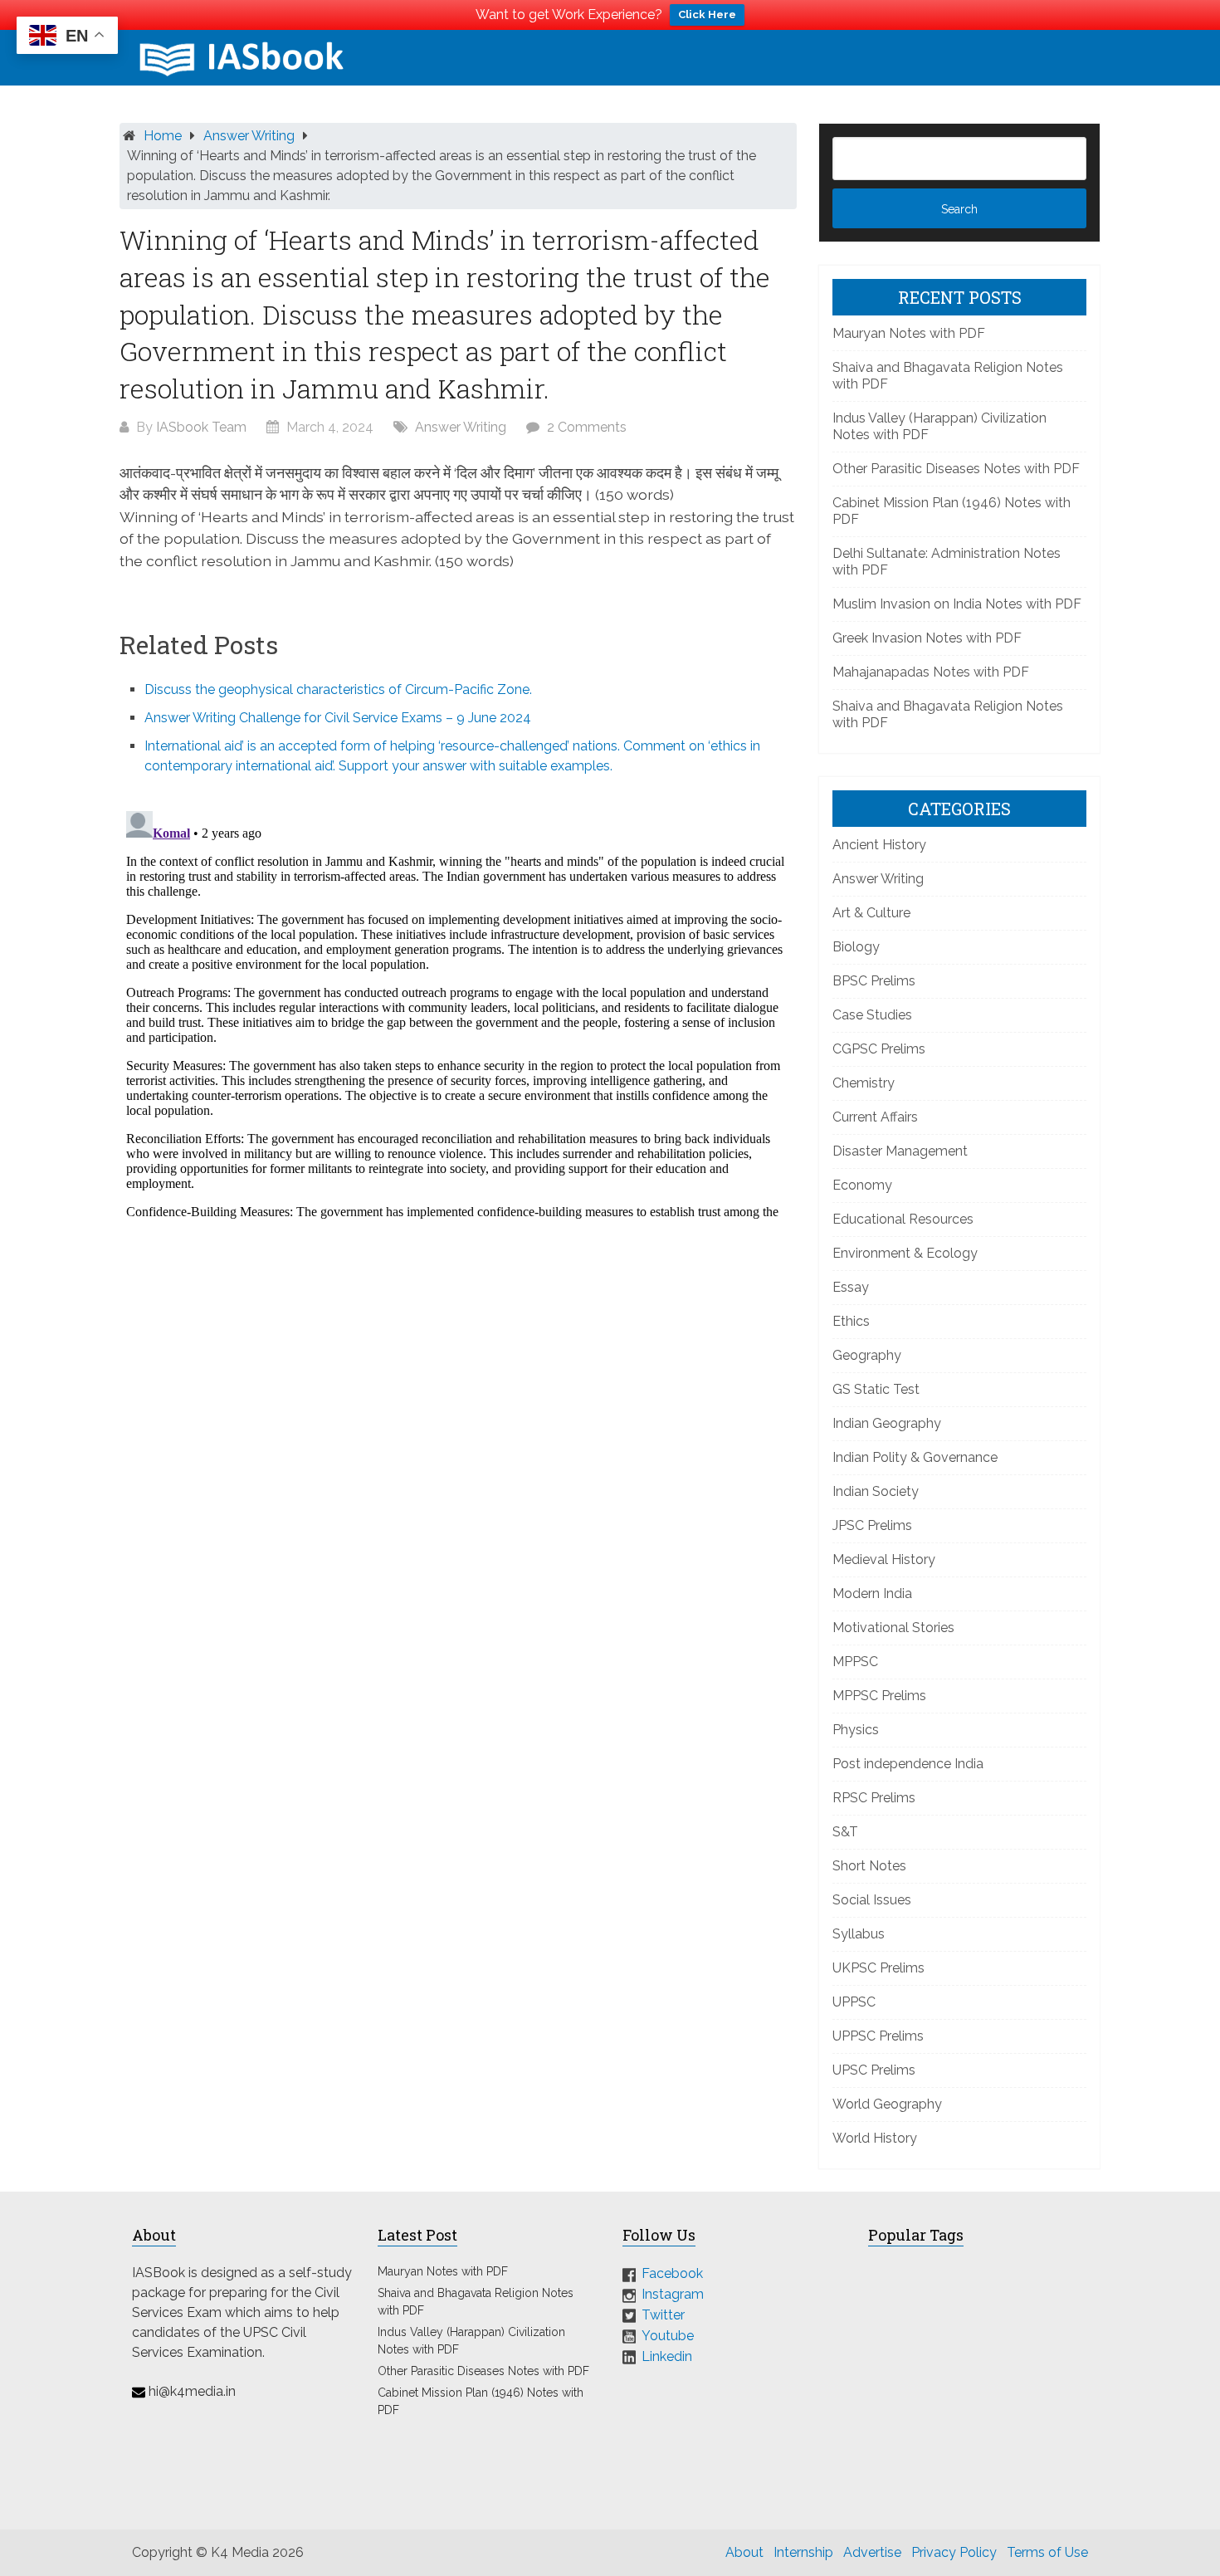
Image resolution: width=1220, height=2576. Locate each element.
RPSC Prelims (874, 1798)
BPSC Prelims (874, 981)
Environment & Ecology (905, 1253)
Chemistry (864, 1083)
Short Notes (869, 1866)
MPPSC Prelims (879, 1696)
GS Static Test (876, 1389)
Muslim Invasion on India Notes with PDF (957, 604)
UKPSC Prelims (878, 1968)
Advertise (872, 2552)
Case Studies (872, 1015)
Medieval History (884, 1559)
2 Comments (587, 427)
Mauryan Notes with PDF (909, 333)
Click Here (707, 15)
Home (163, 136)
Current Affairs (875, 1117)
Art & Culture (871, 913)
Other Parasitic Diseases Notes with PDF (956, 469)
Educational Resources (903, 1219)
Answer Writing (249, 136)
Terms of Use (1047, 2552)
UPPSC (854, 2002)
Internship (803, 2552)
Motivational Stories (893, 1628)
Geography (867, 1355)
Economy (862, 1185)
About (744, 2552)
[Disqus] (458, 1012)
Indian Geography (887, 1423)
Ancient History (879, 845)
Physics (856, 1730)
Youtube (668, 2336)
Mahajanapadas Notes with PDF (931, 672)
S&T (845, 1832)
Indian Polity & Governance (915, 1457)
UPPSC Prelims (878, 2036)
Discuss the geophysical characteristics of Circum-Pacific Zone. (338, 689)
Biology (856, 947)
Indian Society (876, 1491)
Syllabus (859, 1934)
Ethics (851, 1321)
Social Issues (872, 1900)
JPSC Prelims (872, 1525)
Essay (851, 1287)
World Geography (887, 2104)
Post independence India (908, 1764)
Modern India (872, 1594)
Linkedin (667, 2356)
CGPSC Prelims (879, 1049)
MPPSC (855, 1662)
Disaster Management (900, 1151)
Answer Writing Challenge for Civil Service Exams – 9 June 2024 (338, 718)
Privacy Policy (954, 2552)
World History (875, 2138)
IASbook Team (201, 427)
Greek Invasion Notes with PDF (927, 638)
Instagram (673, 2294)
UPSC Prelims (874, 2070)
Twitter (663, 2315)
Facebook (672, 2273)
